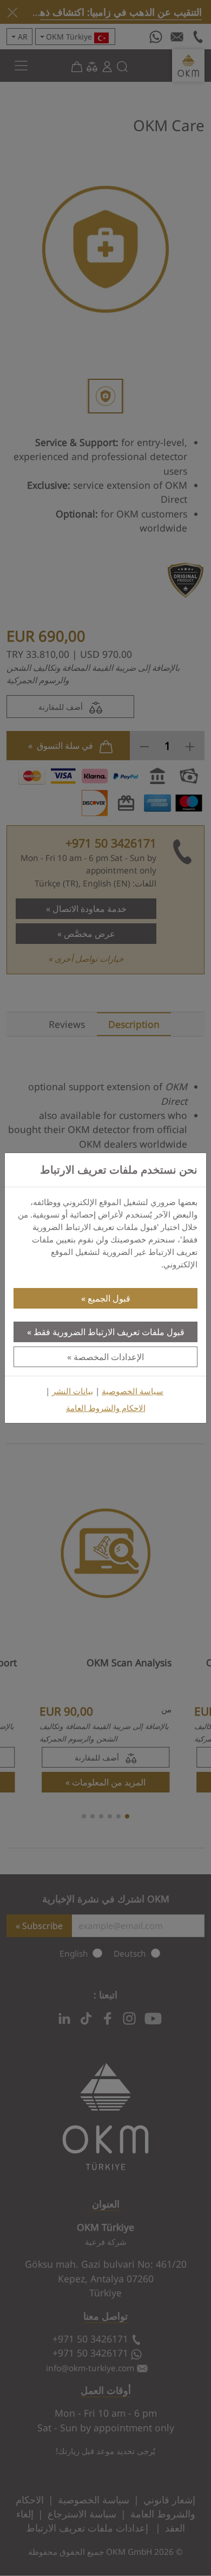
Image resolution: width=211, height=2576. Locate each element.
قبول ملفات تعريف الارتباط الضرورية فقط (109, 1332)
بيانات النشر (72, 1391)
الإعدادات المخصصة (109, 1357)
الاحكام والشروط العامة (106, 1408)
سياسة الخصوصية (133, 1391)
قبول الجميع (109, 1298)
